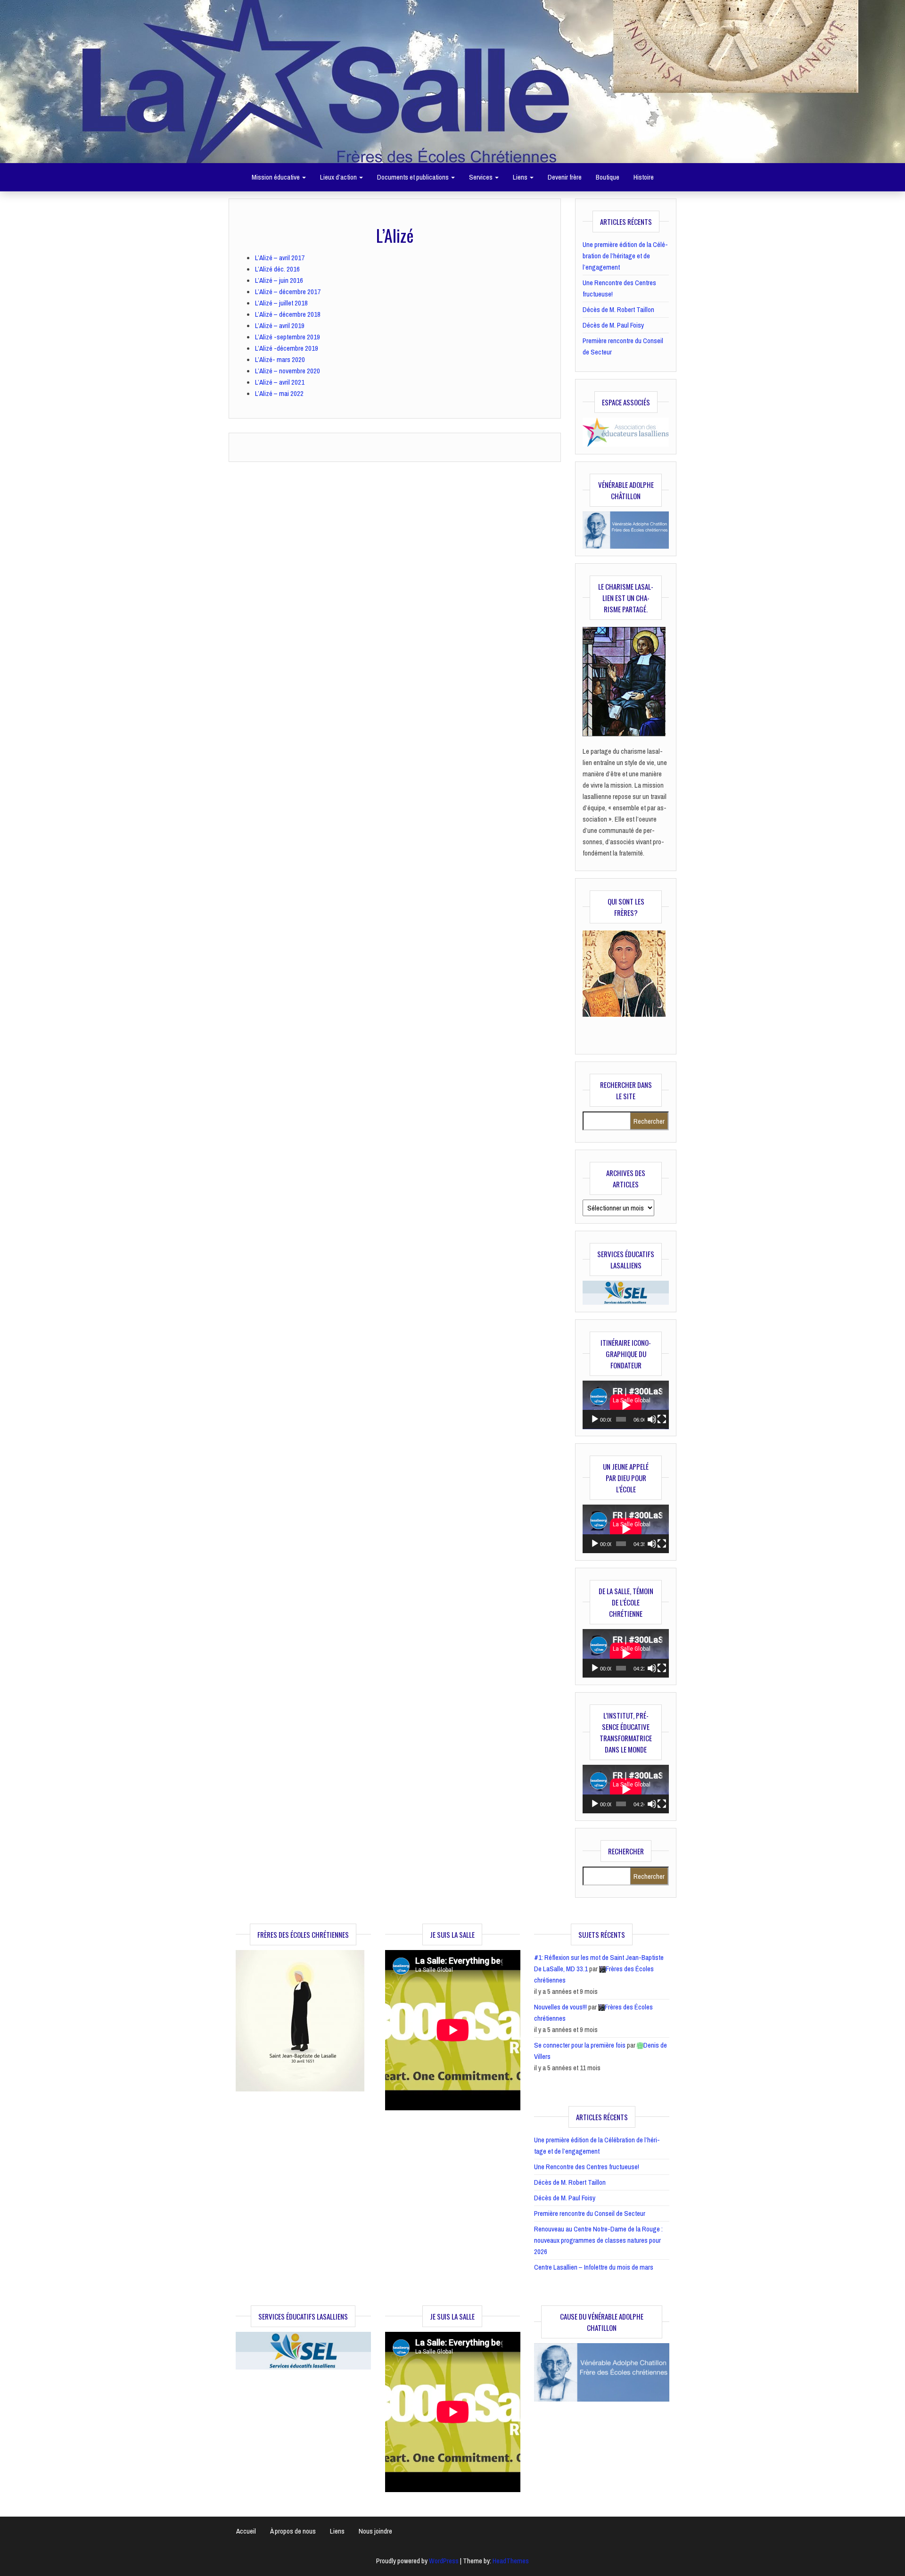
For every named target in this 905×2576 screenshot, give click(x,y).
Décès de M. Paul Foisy (613, 325)
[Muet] (652, 1419)
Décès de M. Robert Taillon (618, 309)
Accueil (246, 2531)
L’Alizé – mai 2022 (279, 393)
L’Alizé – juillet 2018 (281, 303)
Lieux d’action (339, 177)
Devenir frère (565, 177)
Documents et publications (414, 177)
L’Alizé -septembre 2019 (288, 337)
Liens (521, 177)
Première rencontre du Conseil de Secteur (590, 2213)
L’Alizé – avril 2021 (280, 382)
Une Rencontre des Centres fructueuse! (587, 2167)
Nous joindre (375, 2531)
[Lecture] (595, 1419)
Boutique (608, 177)
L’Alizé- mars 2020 (280, 359)
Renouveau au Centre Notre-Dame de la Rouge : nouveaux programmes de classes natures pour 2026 (598, 2240)
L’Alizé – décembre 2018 (288, 314)
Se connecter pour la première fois (580, 2045)
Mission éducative (276, 177)
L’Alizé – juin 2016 (279, 280)
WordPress (444, 2561)
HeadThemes (511, 2561)
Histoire (644, 177)
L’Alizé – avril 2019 (280, 325)
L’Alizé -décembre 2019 (287, 348)
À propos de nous (293, 2531)
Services (481, 177)
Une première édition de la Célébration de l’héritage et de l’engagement (625, 256)
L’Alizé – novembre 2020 (288, 371)
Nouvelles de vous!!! (560, 2007)
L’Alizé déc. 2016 (277, 269)
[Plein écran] (662, 1419)
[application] (626, 1405)
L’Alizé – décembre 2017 (288, 292)
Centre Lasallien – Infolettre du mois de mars (594, 2267)
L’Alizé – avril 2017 (280, 258)
